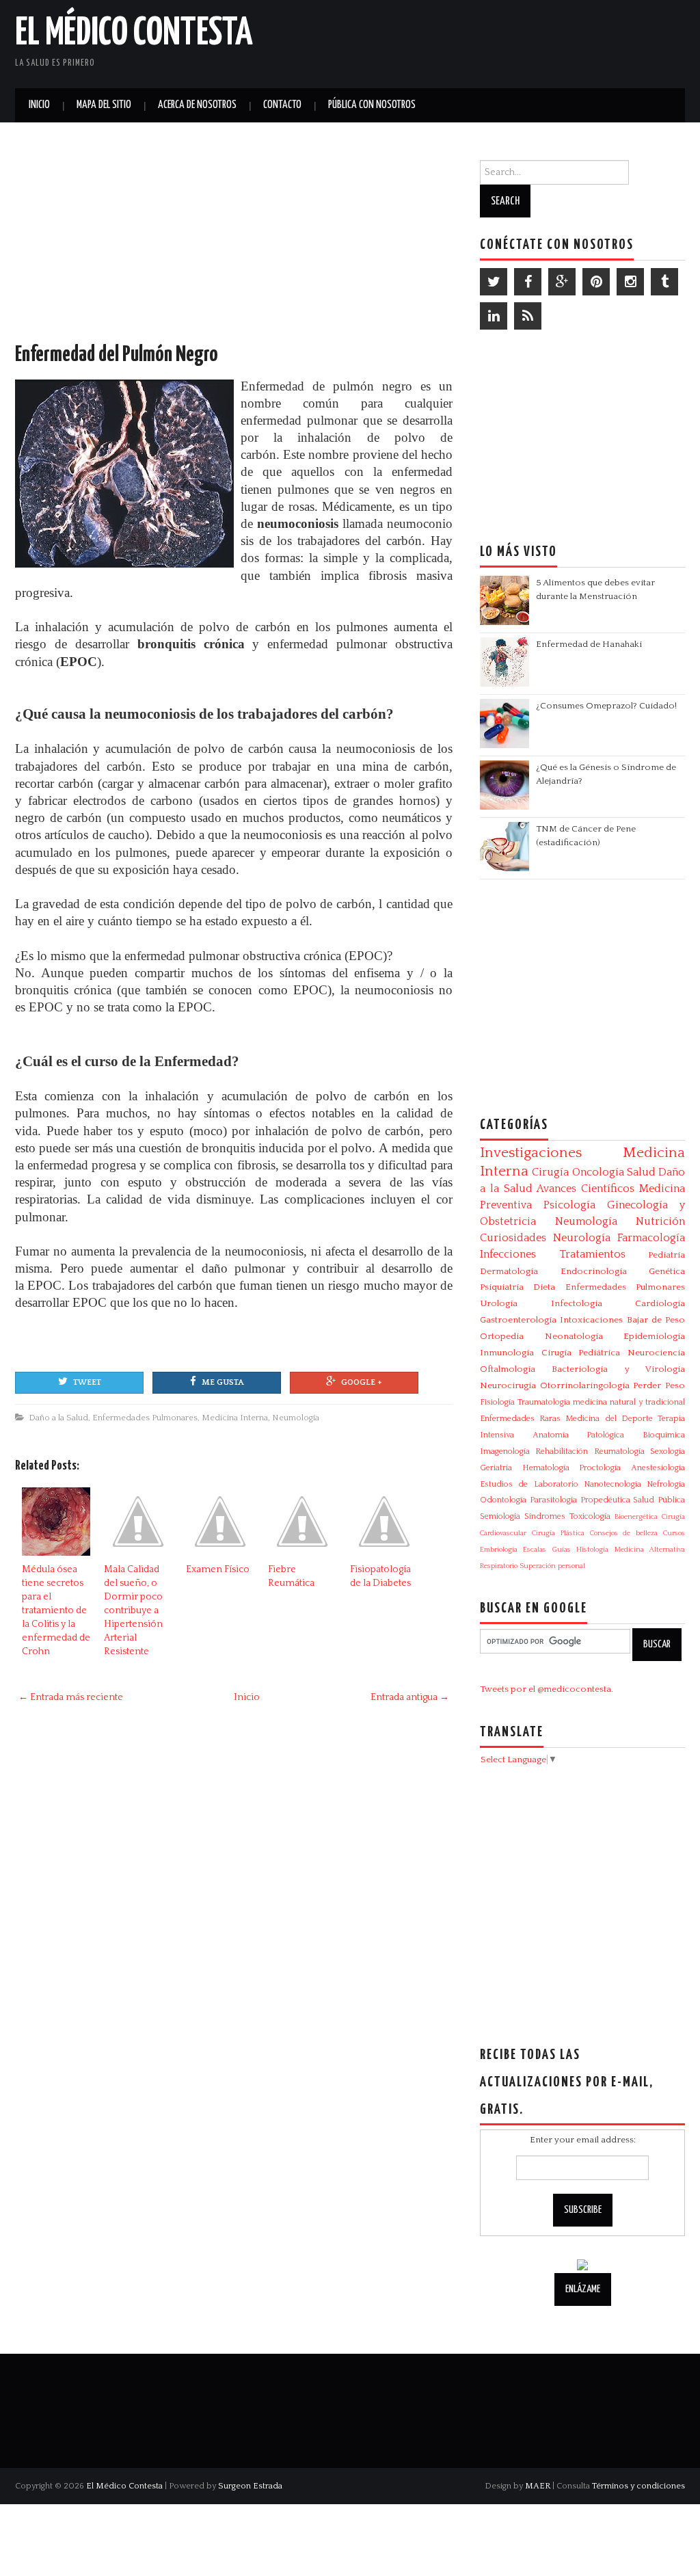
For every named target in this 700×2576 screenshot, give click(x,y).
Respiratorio (499, 1566)
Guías (562, 1550)
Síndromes (545, 1516)
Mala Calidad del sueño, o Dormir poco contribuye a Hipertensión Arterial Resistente (133, 1610)
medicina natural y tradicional (629, 1402)
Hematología (546, 1468)
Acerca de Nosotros (197, 105)
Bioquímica (664, 1435)
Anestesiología (658, 1468)
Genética (667, 1271)
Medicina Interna (235, 1418)
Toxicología (590, 1516)
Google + (362, 1382)
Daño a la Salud (58, 1418)
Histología (592, 1550)
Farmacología (651, 1238)
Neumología (296, 1418)
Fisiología (497, 1402)
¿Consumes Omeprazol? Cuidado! (606, 706)
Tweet (87, 1382)
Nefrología (666, 1484)
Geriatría (496, 1468)
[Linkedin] (494, 316)
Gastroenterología (518, 1320)
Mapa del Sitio (104, 105)
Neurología (582, 1238)
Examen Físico (218, 1569)
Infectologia (577, 1303)
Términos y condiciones (638, 2486)
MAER (538, 2486)
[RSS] (528, 316)
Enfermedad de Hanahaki (589, 644)
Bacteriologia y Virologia (618, 1369)
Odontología (503, 1500)
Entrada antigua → (410, 1697)
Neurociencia (656, 1353)
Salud (641, 1172)
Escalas (535, 1550)
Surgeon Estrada (250, 2486)
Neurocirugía (508, 1385)
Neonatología (574, 1336)
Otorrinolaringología (585, 1385)
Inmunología (507, 1353)
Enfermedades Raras (520, 1419)
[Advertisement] (525, 41)
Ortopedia (502, 1336)
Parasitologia (553, 1500)
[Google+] (562, 282)
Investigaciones (531, 1153)
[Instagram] (630, 282)
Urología (499, 1303)
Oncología (598, 1172)
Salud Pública (659, 1500)
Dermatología (509, 1271)
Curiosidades (513, 1238)
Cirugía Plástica (558, 1533)
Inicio (39, 105)
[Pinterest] (596, 282)
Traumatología (544, 1402)
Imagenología (505, 1451)
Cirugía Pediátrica (581, 1353)
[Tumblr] (664, 282)
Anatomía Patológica (579, 1435)
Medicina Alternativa (650, 1550)
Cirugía (550, 1172)
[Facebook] (528, 282)
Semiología (500, 1516)
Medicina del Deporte (609, 1419)
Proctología (600, 1468)
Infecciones (508, 1254)
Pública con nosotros (372, 105)
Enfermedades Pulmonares (145, 1418)
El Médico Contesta (134, 34)
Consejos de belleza (624, 1533)
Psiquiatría (502, 1287)
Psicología (569, 1205)
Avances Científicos (585, 1189)
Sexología (668, 1451)
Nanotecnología (612, 1484)
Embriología (499, 1550)
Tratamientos (592, 1254)
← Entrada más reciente (71, 1697)
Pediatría (667, 1255)
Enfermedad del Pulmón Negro (117, 355)
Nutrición (660, 1221)
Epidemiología (654, 1336)
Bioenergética (636, 1517)
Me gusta (223, 1382)
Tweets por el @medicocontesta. (547, 1689)
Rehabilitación (562, 1451)
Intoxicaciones (591, 1320)
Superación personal (552, 1566)
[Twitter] (494, 282)
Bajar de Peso (656, 1320)
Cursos (674, 1533)
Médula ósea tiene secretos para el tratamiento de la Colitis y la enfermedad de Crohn (56, 1610)
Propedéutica (605, 1500)
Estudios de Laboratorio (529, 1484)
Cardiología (660, 1303)
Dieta (544, 1287)
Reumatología (619, 1451)
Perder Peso (659, 1385)
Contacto (282, 105)
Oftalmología (508, 1369)
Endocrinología (594, 1271)
